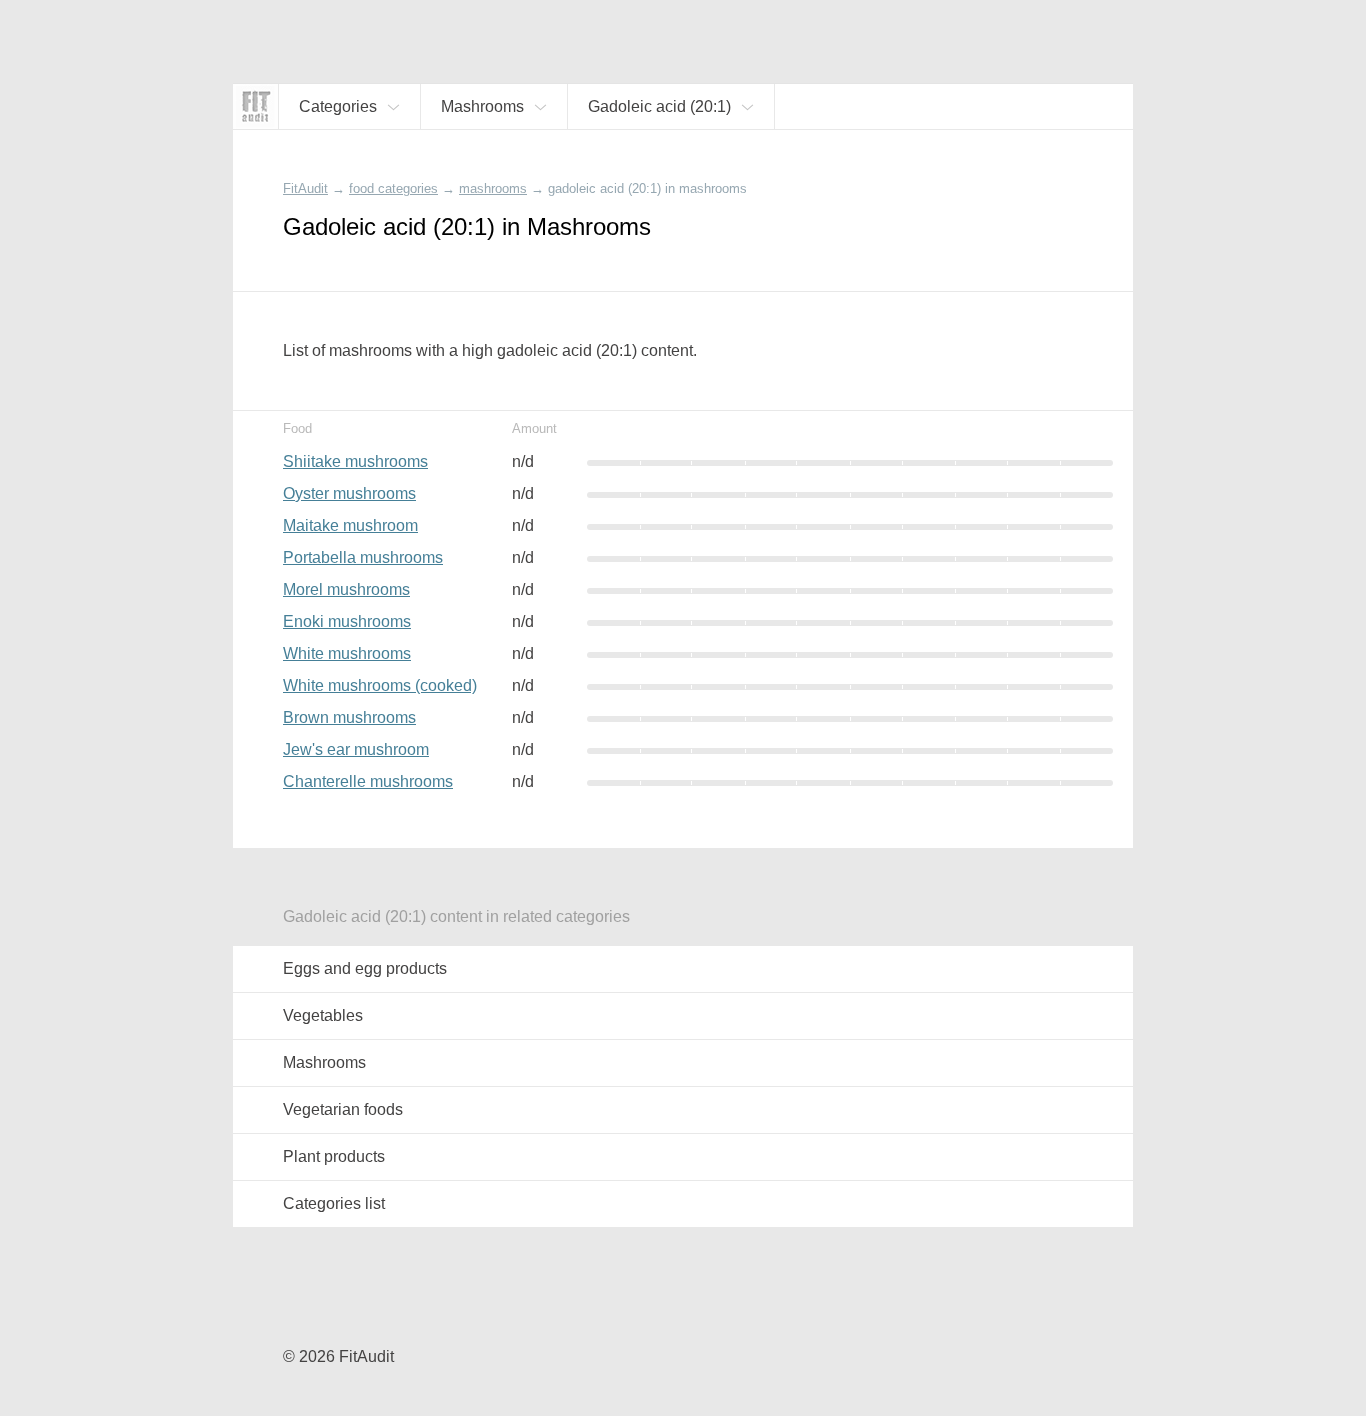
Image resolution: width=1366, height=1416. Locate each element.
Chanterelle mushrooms (368, 781)
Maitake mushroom (350, 525)
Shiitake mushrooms (355, 461)
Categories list (334, 1203)
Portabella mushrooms (363, 557)
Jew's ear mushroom (356, 749)
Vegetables (323, 1015)
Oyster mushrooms (349, 493)
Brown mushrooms (349, 717)
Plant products (334, 1156)
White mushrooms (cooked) (380, 685)
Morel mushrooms (346, 589)
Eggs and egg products (365, 968)
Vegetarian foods (343, 1109)
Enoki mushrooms (347, 621)
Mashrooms (324, 1062)
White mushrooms (347, 653)
